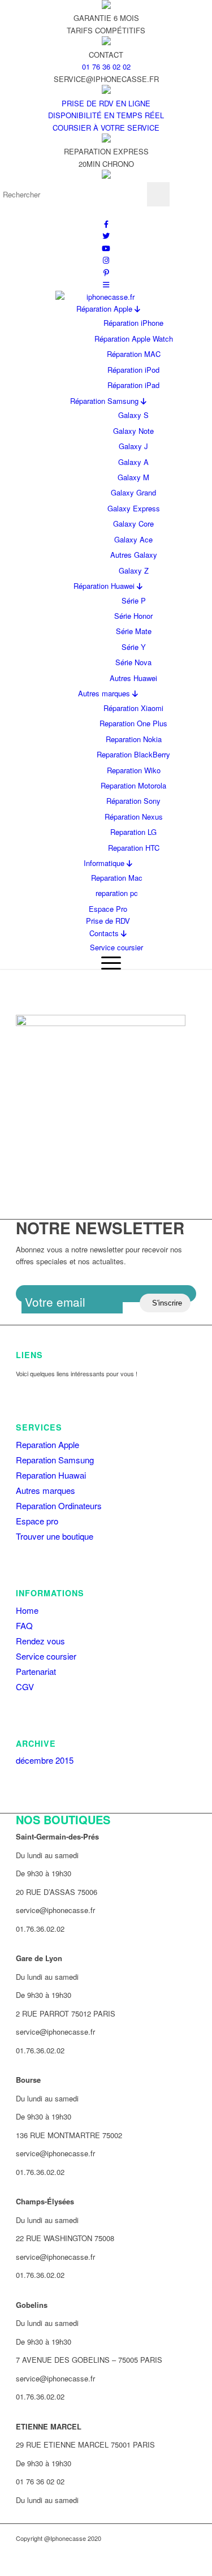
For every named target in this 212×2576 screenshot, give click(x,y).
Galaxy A (133, 462)
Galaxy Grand (133, 492)
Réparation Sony (133, 801)
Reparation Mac (117, 878)
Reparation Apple (47, 1444)
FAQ (24, 1625)
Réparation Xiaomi (133, 708)
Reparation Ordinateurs (59, 1505)
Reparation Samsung (55, 1460)
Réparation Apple (105, 309)
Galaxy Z (134, 570)
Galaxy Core (133, 524)
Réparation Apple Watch (134, 339)
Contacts (105, 933)
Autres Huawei (133, 678)
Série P (134, 600)
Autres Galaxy (134, 555)
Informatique (105, 863)
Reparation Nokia (134, 739)
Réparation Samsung (105, 401)
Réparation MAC (134, 354)
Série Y (134, 647)
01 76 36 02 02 (106, 66)
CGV (25, 1687)
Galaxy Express (134, 508)
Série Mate (134, 631)
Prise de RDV (108, 921)
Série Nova (133, 662)
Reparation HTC (134, 848)
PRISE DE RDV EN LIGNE (106, 103)
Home (27, 1610)
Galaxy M (133, 477)
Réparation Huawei (105, 586)
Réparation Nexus (134, 817)
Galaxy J (133, 446)
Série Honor (133, 616)
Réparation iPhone (133, 323)
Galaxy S (133, 415)
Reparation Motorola (133, 785)
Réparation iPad (133, 385)
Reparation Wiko (134, 770)
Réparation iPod (133, 370)
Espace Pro (108, 909)
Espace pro (37, 1521)
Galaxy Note (133, 431)
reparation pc (117, 893)
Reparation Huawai (51, 1475)
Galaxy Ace (133, 539)
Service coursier (116, 947)
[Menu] (108, 962)
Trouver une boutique (55, 1536)
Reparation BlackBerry (133, 754)
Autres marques (105, 693)
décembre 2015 (45, 1760)
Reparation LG (133, 832)
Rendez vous (40, 1641)
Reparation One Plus (133, 723)
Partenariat (36, 1671)
